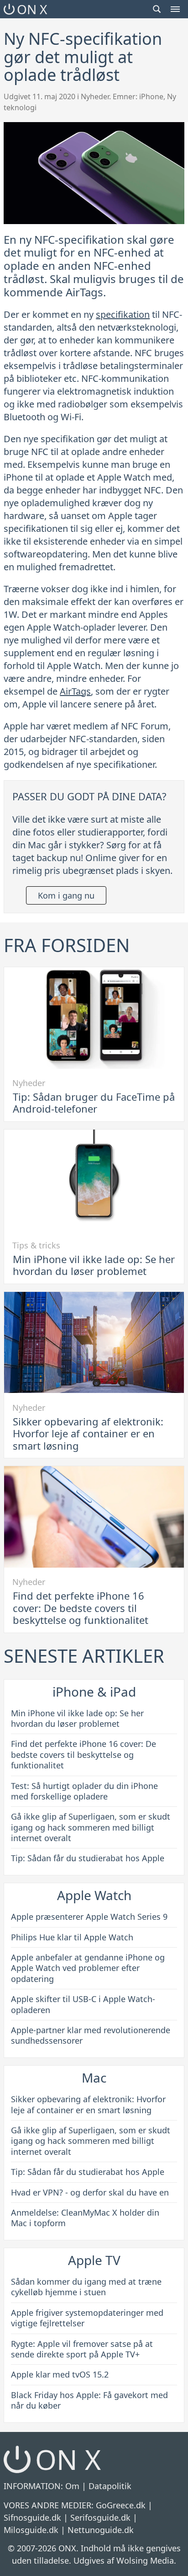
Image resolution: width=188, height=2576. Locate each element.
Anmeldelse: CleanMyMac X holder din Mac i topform (85, 2218)
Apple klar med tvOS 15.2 (60, 2374)
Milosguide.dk (31, 2530)
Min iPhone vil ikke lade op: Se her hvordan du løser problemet (94, 1265)
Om (72, 2486)
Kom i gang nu (66, 895)
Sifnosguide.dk (32, 2517)
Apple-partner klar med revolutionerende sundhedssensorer (91, 2035)
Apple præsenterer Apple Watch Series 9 (89, 1917)
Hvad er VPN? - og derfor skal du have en (90, 2192)
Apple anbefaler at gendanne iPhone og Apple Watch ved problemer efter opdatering (88, 1968)
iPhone (151, 96)
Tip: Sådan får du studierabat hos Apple (88, 1858)
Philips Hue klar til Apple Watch (72, 1937)
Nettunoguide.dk (101, 2530)
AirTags (75, 691)
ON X (32, 9)
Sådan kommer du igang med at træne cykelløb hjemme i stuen (86, 2287)
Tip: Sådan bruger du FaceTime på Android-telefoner (94, 1103)
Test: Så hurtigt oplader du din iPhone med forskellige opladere (84, 1791)
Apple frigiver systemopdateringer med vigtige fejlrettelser (87, 2318)
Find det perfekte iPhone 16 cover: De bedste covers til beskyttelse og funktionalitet (81, 1608)
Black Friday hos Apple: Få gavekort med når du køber (89, 2400)
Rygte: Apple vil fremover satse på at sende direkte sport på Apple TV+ (82, 2349)
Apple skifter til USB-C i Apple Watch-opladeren (83, 2004)
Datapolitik (110, 2486)
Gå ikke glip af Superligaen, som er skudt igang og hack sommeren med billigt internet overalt (91, 1827)
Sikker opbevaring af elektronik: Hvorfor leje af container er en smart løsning (88, 1433)
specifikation (123, 314)
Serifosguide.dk (100, 2517)
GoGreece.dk (121, 2505)
